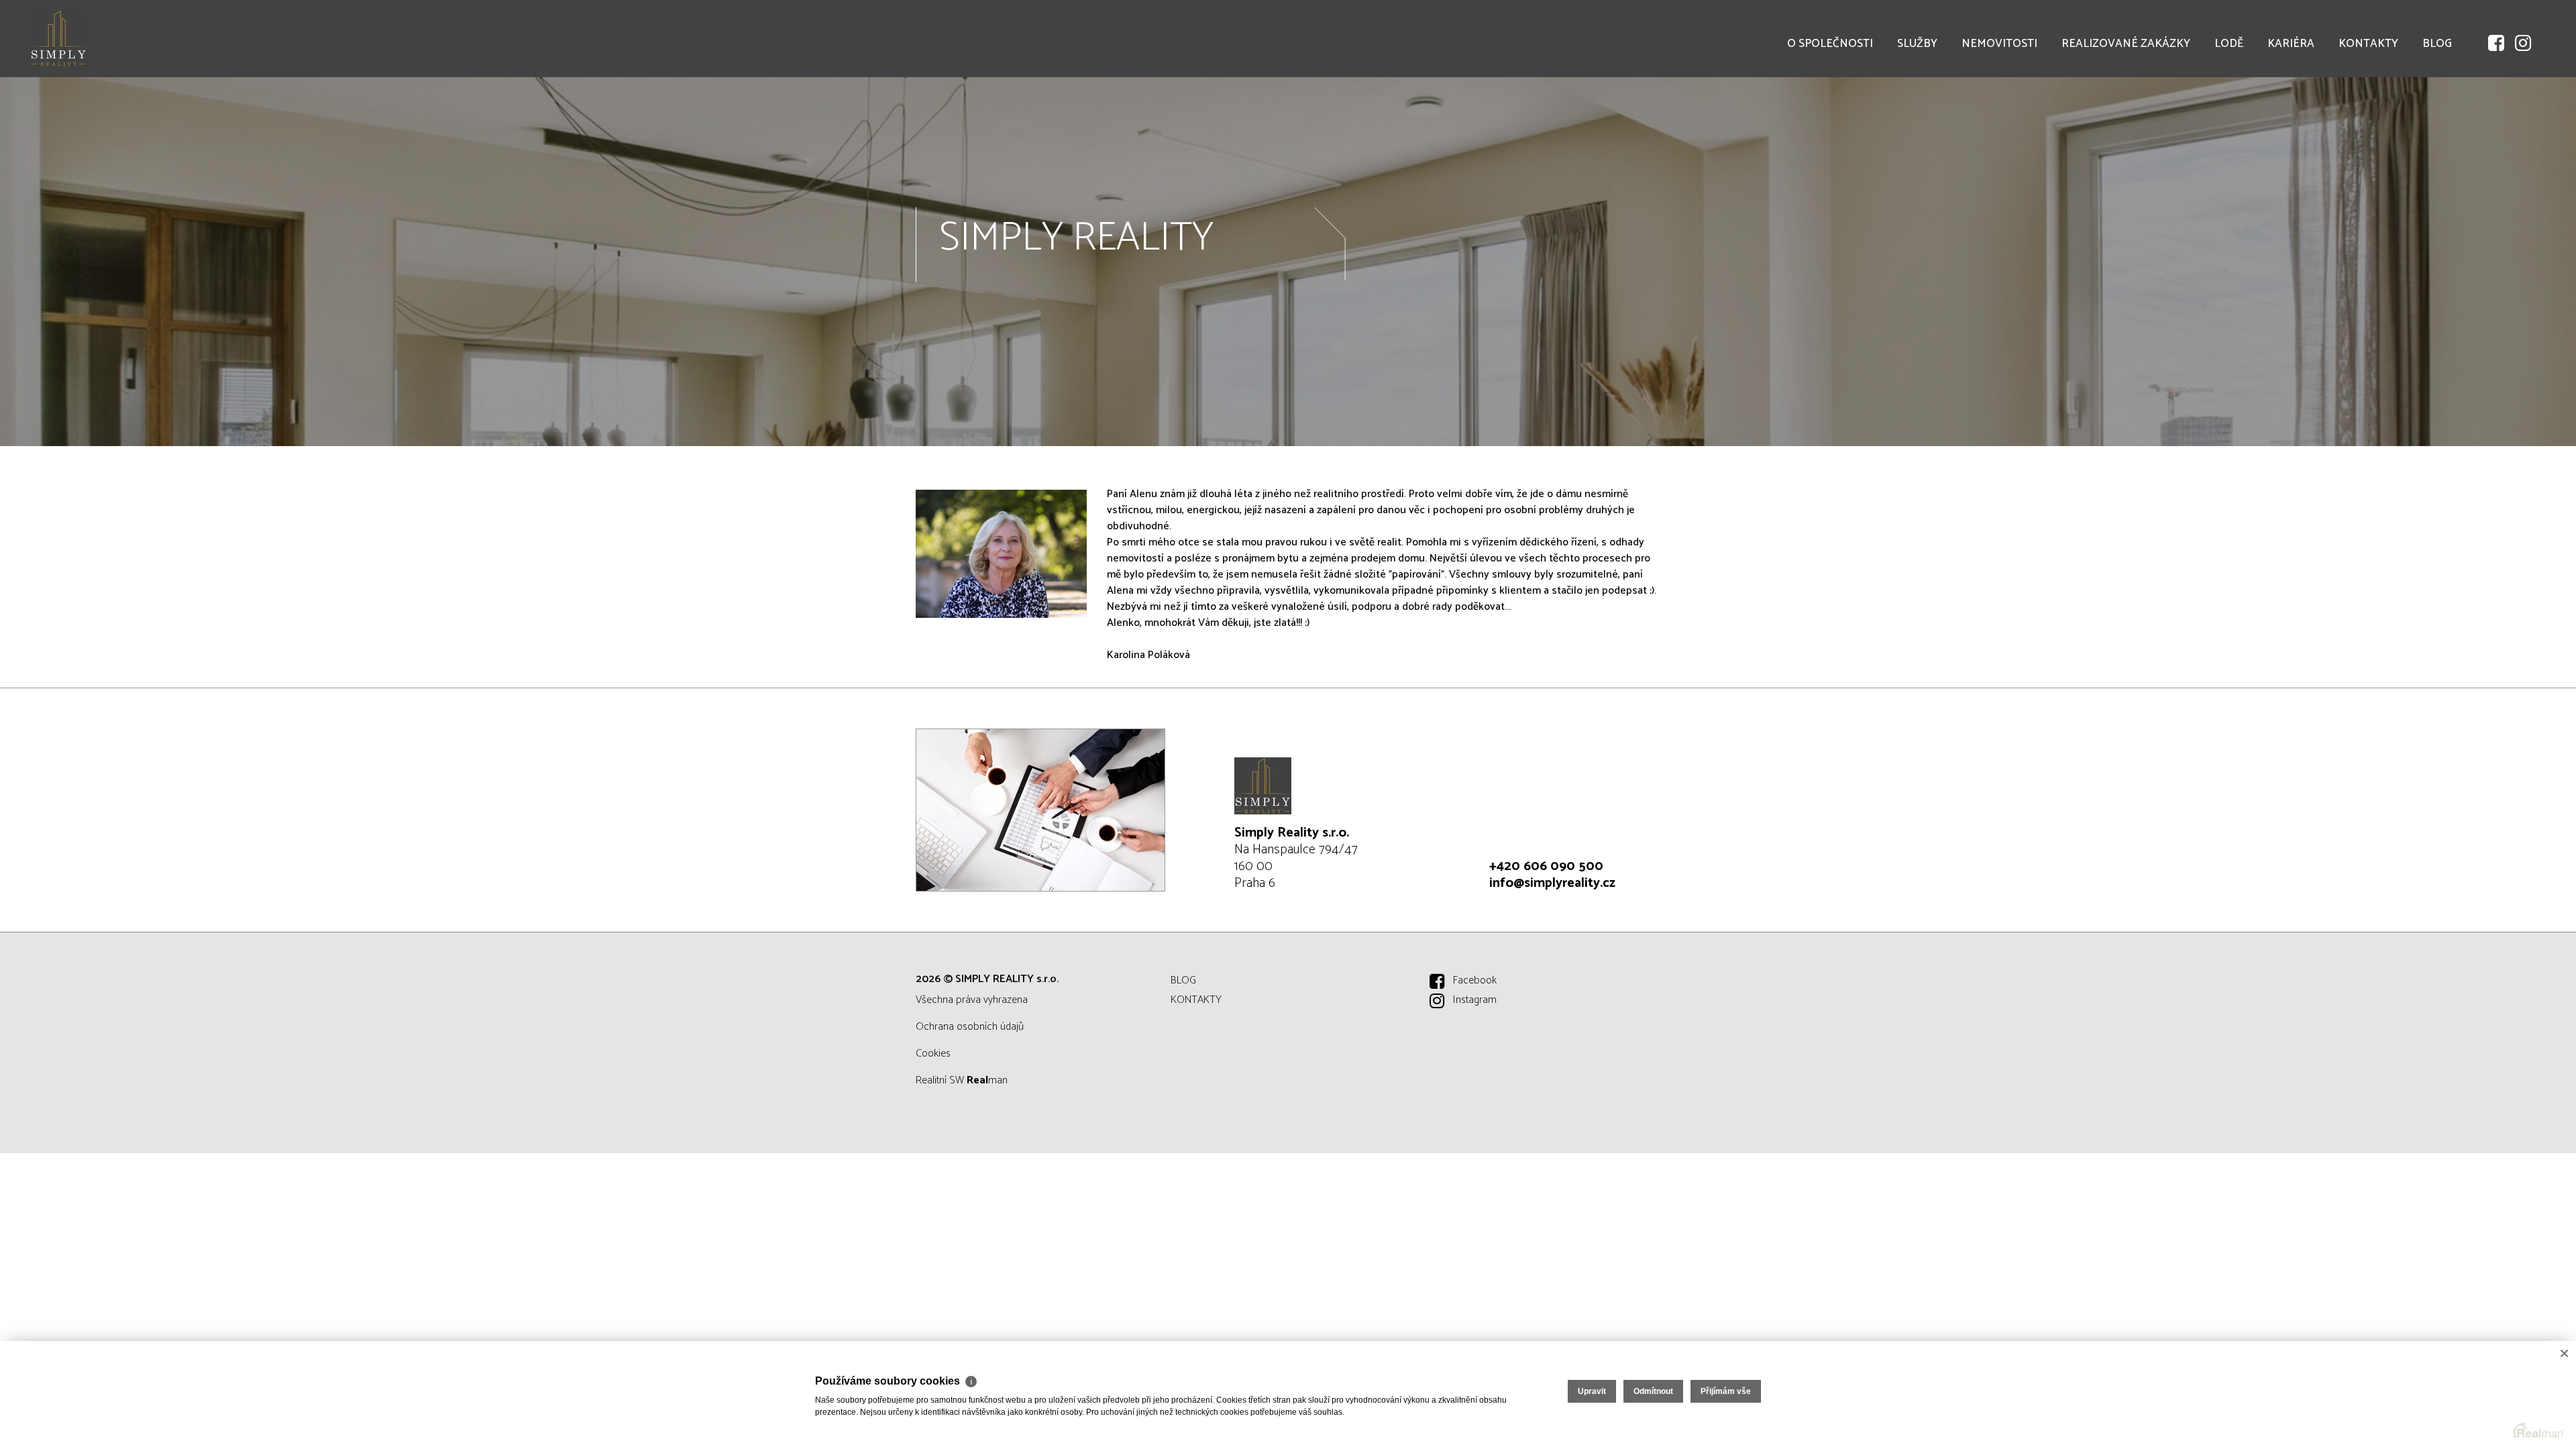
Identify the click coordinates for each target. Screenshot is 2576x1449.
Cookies (933, 1054)
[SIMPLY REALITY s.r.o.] (111, 39)
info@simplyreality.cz (1552, 883)
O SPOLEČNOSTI (1830, 44)
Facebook (1475, 980)
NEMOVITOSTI (1999, 44)
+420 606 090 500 (1546, 866)
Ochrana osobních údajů (970, 1027)
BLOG (2437, 44)
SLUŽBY (1917, 44)
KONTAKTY (2368, 44)
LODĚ (2229, 44)
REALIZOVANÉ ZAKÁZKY (2126, 44)
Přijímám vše (1726, 1391)
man (987, 1080)
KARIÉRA (2291, 44)
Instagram (1475, 1000)
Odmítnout (1653, 1391)
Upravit (1592, 1391)
